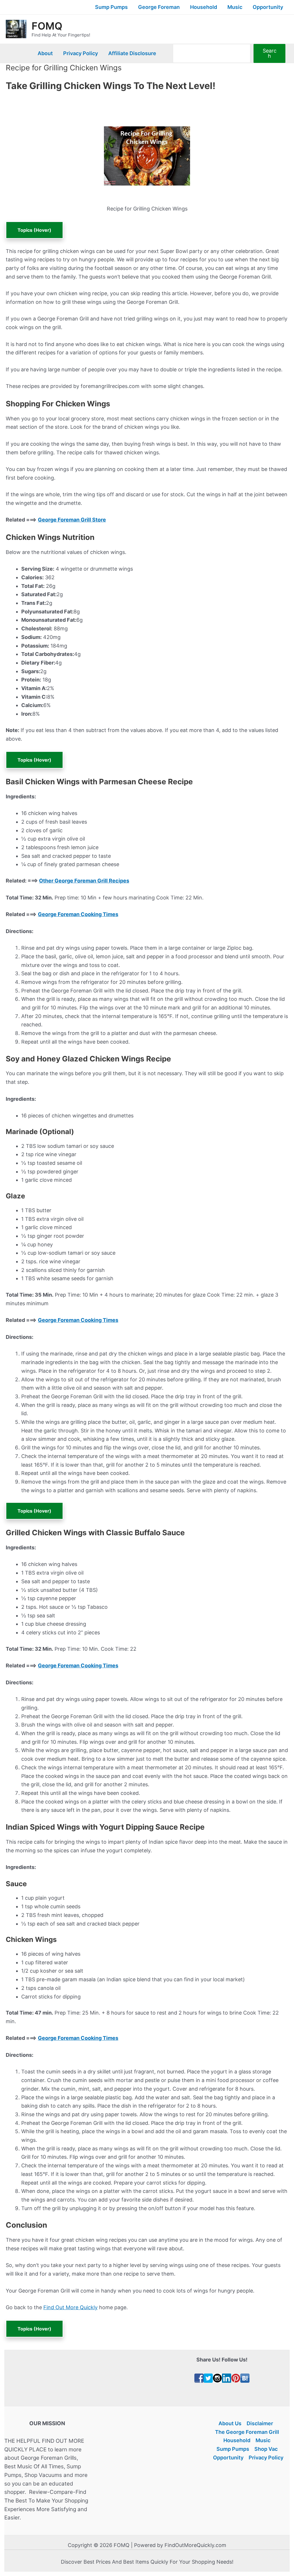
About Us (230, 2423)
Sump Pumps (111, 7)
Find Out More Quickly (70, 2307)
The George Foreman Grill (247, 2432)
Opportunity (268, 7)
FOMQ (47, 26)
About (45, 53)
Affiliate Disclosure (132, 53)
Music (235, 7)
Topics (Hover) (34, 230)
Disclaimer (260, 2423)
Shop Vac (266, 2449)
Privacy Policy (81, 53)
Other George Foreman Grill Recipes (84, 881)
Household (204, 7)
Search (270, 53)
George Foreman (159, 7)
